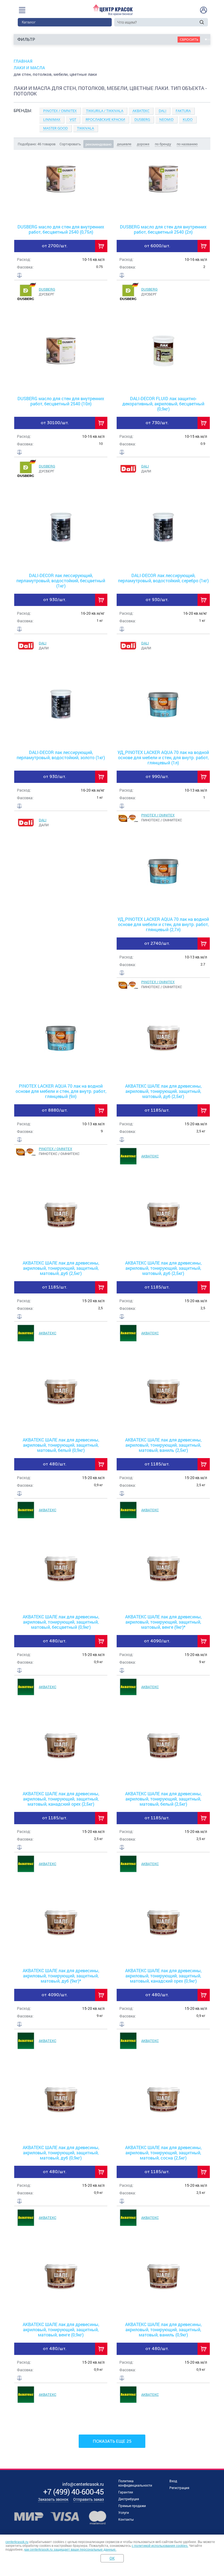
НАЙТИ (202, 22)
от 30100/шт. (55, 423)
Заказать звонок (53, 2499)
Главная (23, 61)
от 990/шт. (157, 776)
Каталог (29, 22)
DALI (145, 466)
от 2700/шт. (55, 246)
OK (112, 2558)
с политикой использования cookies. (160, 2546)
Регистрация (179, 2488)
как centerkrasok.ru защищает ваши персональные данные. (70, 2550)
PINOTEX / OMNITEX (158, 815)
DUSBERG (47, 289)
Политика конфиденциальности (135, 2483)
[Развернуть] (112, 131)
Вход (173, 2481)
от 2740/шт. (157, 943)
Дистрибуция (129, 2499)
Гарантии (126, 2492)
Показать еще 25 (112, 2441)
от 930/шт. (55, 600)
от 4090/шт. (157, 1641)
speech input (195, 22)
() (73, 2492)
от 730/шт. (157, 423)
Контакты (126, 2519)
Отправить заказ (89, 2499)
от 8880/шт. (55, 1110)
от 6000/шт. (157, 246)
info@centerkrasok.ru (83, 2484)
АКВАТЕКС (150, 1156)
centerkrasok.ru (17, 2542)
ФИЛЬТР (26, 39)
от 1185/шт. (157, 1110)
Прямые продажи (132, 2506)
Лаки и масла (29, 68)
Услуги (124, 2512)
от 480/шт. (55, 1464)
